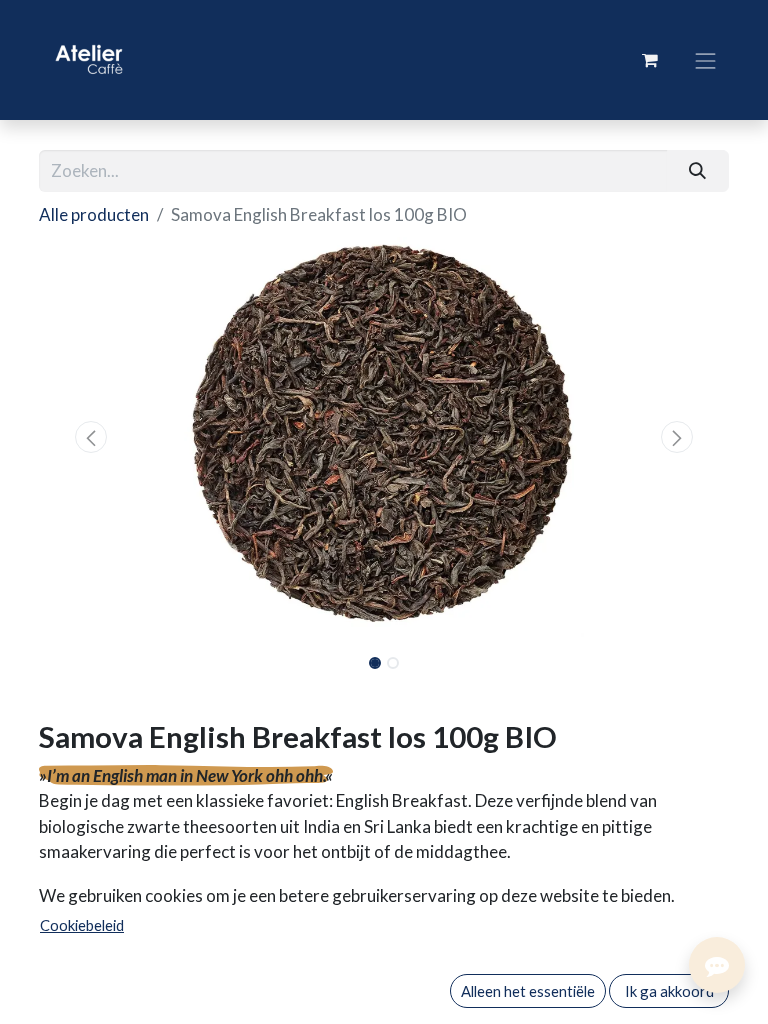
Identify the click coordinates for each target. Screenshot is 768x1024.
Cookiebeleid (82, 925)
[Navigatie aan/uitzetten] (706, 59)
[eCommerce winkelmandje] (650, 60)
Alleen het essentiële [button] (528, 991)
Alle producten (94, 214)
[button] (91, 437)
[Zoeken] (698, 171)
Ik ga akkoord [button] (669, 991)
